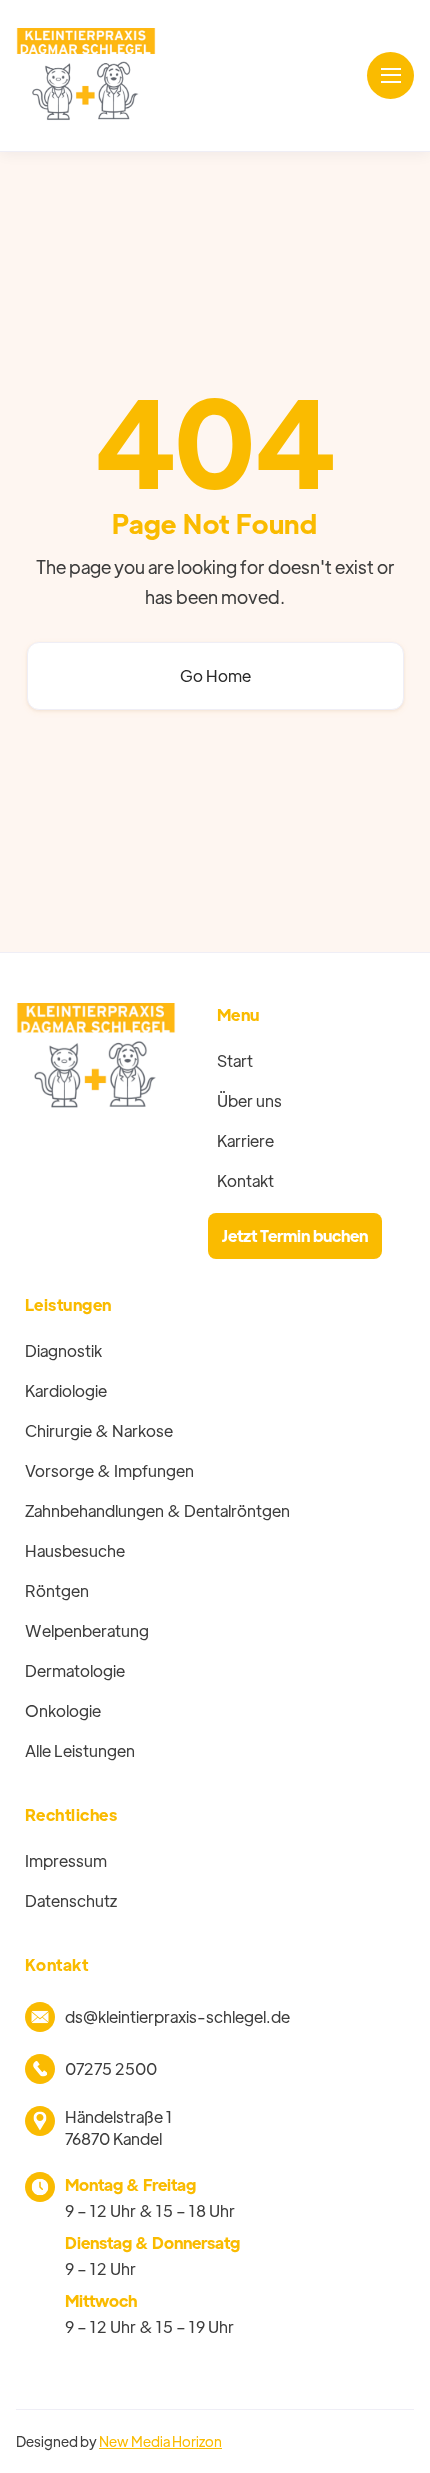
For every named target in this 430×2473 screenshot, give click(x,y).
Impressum (66, 1860)
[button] (390, 75)
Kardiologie (66, 1390)
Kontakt (245, 1180)
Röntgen (57, 1590)
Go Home (215, 675)
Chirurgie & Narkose (99, 1430)
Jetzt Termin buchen (295, 1235)
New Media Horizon (160, 2441)
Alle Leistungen (80, 1750)
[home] (86, 75)
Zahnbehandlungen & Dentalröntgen (157, 1510)
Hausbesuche (75, 1550)
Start (235, 1060)
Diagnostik (63, 1350)
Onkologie (63, 1710)
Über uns (249, 1100)
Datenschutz (71, 1900)
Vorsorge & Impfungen (109, 1470)
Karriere (245, 1140)
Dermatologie (75, 1670)
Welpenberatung (87, 1630)
